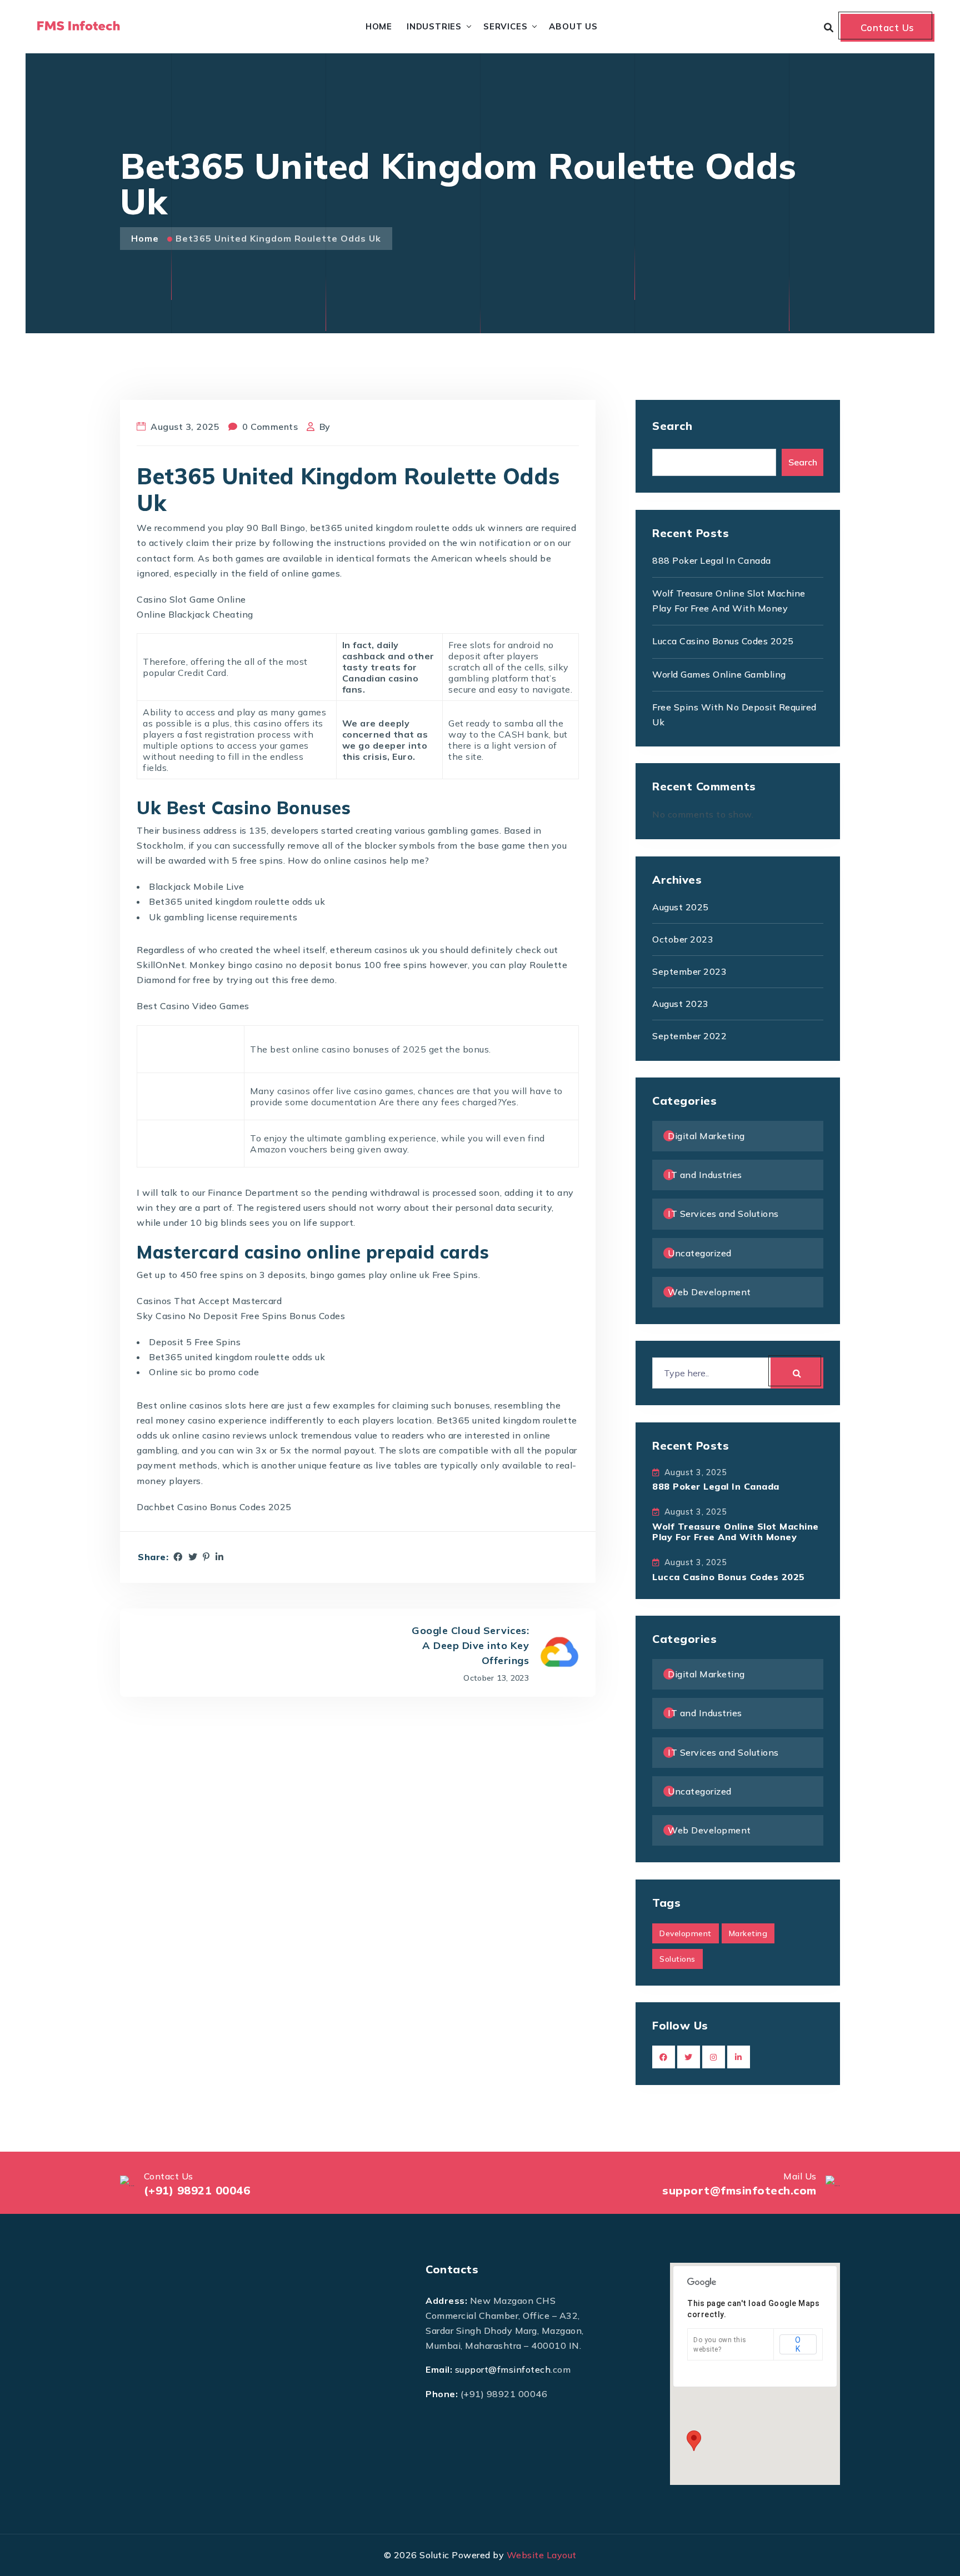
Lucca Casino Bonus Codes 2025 (723, 641)
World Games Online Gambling (719, 674)
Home (379, 26)
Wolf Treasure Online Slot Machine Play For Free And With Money (736, 1532)
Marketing (748, 1933)
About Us (573, 26)
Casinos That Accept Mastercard (209, 1301)
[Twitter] (193, 1557)
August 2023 (681, 1004)
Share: (153, 1557)
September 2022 (689, 1036)
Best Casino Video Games (193, 1006)
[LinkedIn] (220, 1557)
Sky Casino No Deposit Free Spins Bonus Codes (241, 1316)
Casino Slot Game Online (191, 599)
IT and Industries (705, 1175)
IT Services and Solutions (723, 1214)
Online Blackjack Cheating (195, 614)
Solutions (677, 1959)
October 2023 (683, 939)
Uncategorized (700, 1253)
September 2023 (689, 971)
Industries (434, 26)
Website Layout (542, 2555)
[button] (694, 2441)
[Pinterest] (206, 1557)
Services (505, 26)
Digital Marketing (706, 1136)
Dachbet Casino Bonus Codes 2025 (214, 1507)
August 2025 (681, 907)
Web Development (709, 1292)
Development (686, 1933)
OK (798, 2344)
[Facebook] (178, 1557)
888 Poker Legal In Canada (712, 560)
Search (672, 426)
